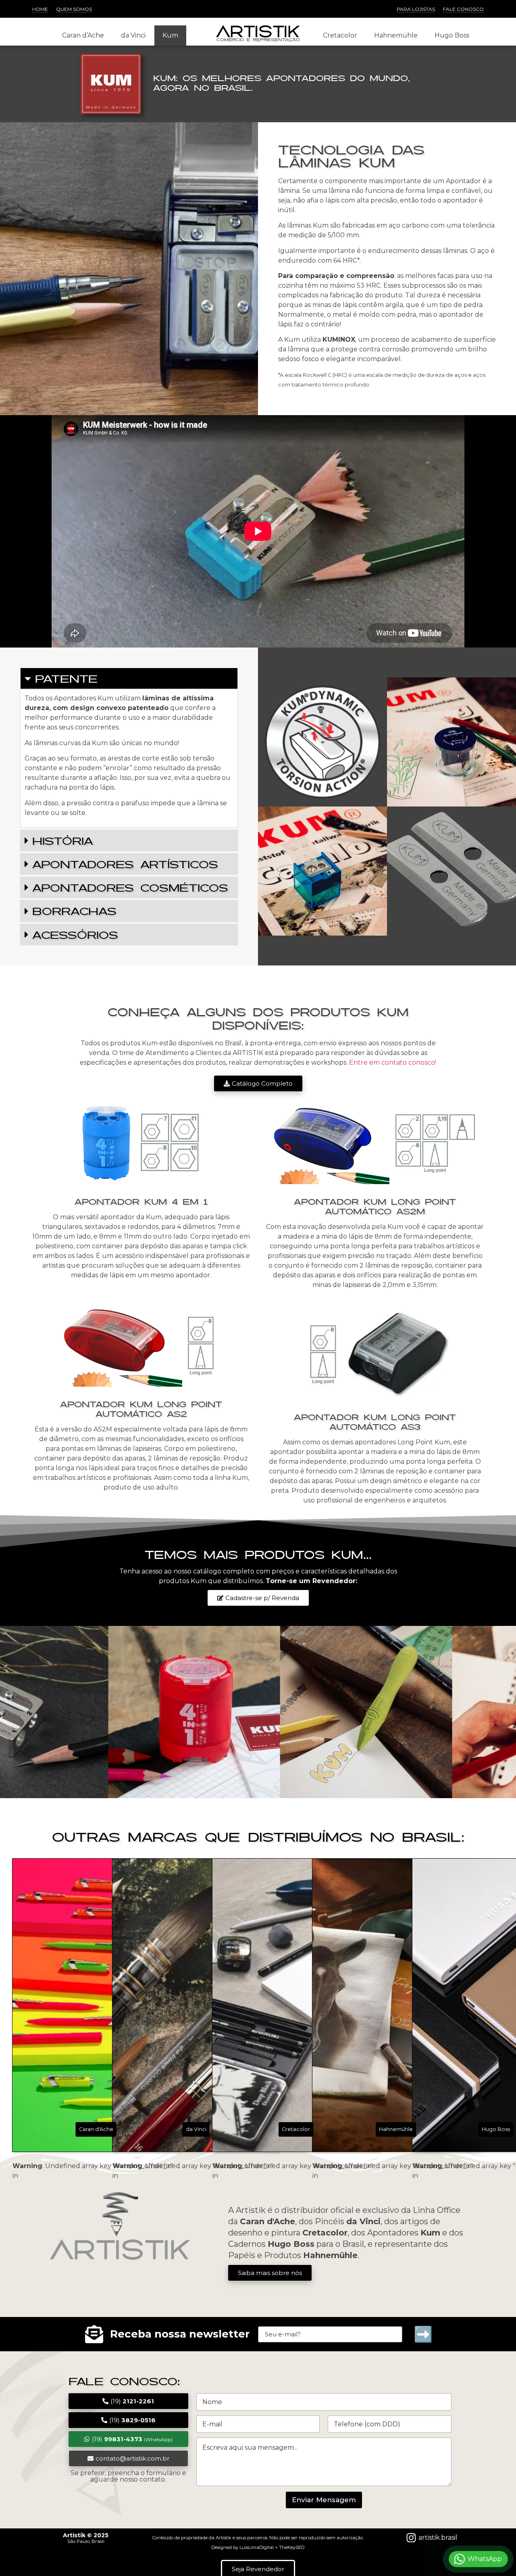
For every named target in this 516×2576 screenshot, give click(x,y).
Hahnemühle (396, 35)
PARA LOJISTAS (416, 9)
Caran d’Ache (83, 35)
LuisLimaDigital (257, 2547)
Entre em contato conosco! (393, 1062)
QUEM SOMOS (74, 9)
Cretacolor (340, 35)
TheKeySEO (292, 2547)
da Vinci (133, 35)
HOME (40, 9)
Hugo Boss (452, 35)
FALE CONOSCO (463, 9)
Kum (170, 35)
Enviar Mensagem (324, 2500)
